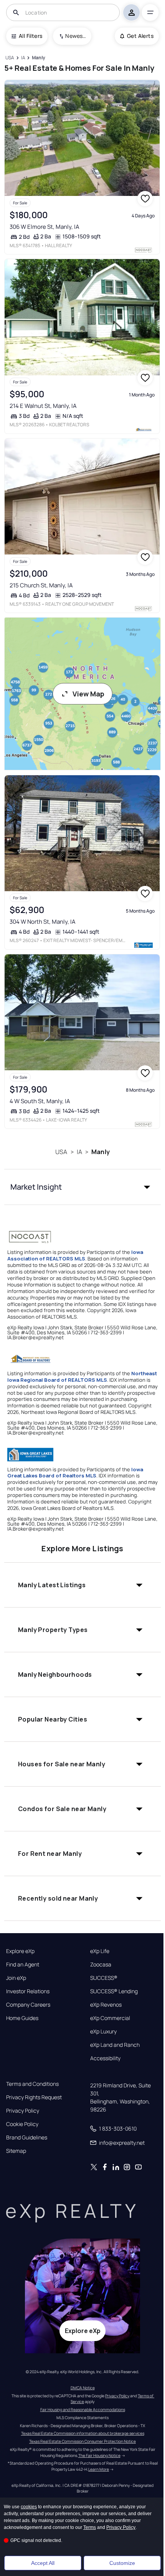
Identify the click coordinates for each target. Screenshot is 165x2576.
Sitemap (16, 2151)
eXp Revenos (106, 2005)
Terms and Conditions (32, 2084)
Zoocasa (101, 1965)
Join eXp (16, 1978)
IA (79, 1152)
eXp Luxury (103, 2031)
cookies (29, 2507)
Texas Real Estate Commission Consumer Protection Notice (82, 2441)
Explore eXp (20, 1951)
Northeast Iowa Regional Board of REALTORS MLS (82, 1377)
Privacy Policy (23, 2111)
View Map (88, 694)
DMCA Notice (83, 2388)
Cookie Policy (22, 2124)
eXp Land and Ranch (115, 2045)
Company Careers (28, 2005)
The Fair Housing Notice (99, 2455)
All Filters (31, 36)
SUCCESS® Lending (114, 1991)
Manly (101, 1152)
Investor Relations (28, 1991)
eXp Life (100, 1951)
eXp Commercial (110, 2018)
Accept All (43, 2563)
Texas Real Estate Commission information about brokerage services (83, 2433)
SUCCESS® (104, 1978)
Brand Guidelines (27, 2137)
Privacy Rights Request (34, 2097)
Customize (122, 2563)
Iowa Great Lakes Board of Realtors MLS (75, 1473)
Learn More (99, 2469)
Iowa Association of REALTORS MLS (75, 1255)
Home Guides (22, 2018)
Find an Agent (23, 1965)
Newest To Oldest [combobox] (76, 36)
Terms (90, 2527)
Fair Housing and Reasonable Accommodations (83, 2410)
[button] (83, 1187)
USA (61, 1152)
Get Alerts (140, 36)
